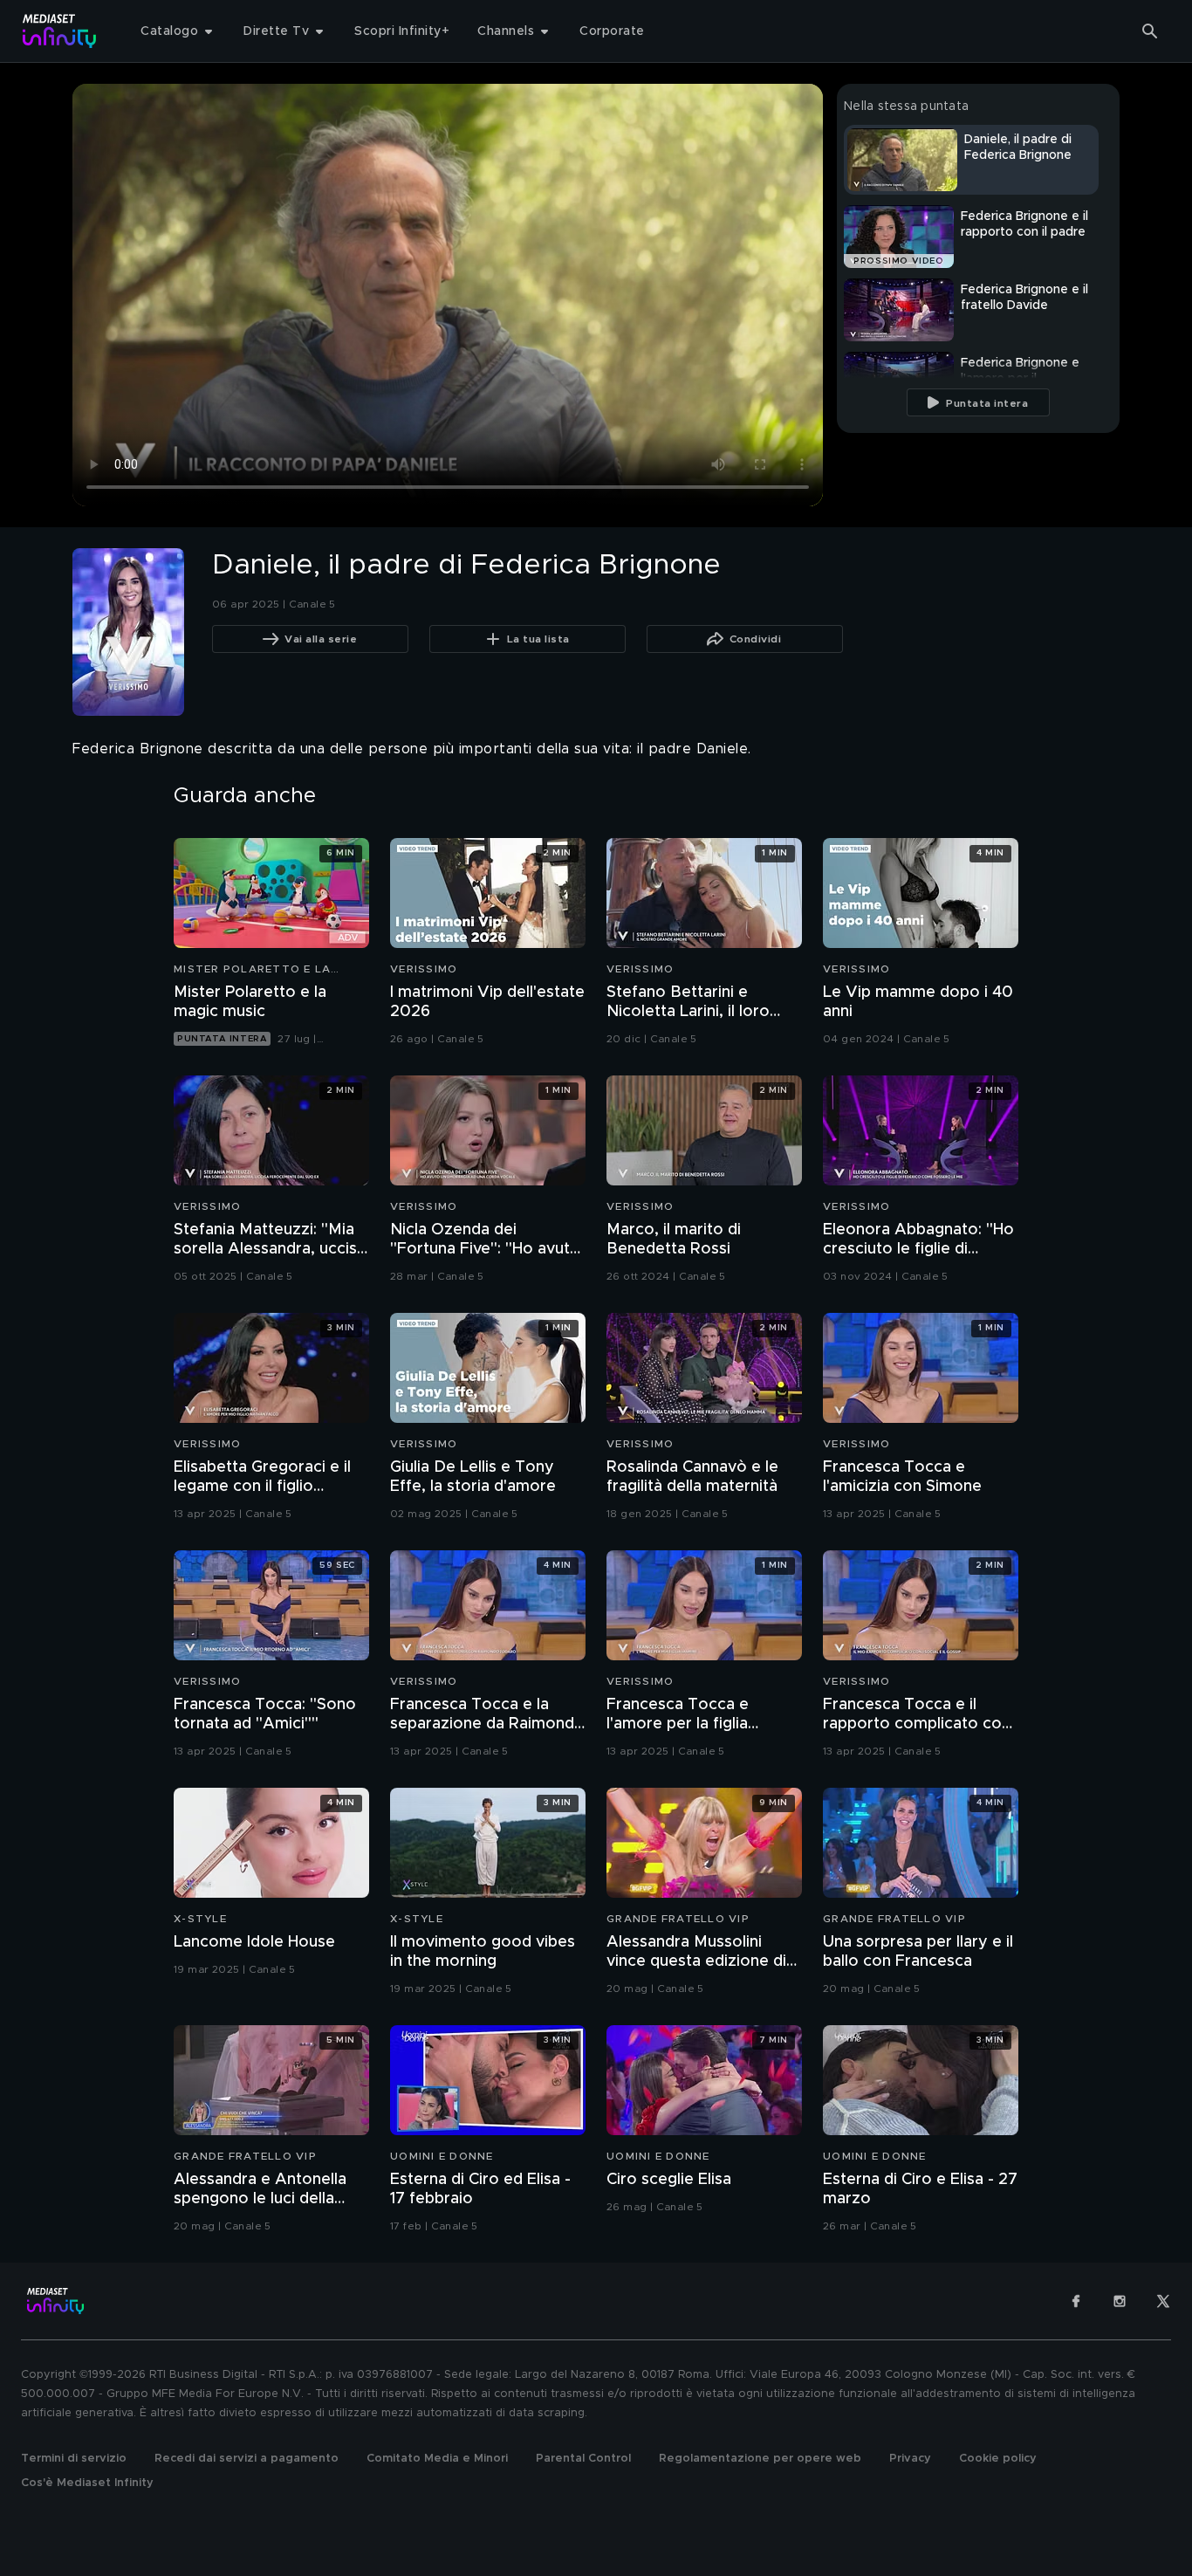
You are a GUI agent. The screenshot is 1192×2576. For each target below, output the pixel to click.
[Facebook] (1076, 2301)
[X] (1163, 2301)
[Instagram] (1120, 2301)
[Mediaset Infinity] (60, 31)
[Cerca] (1150, 31)
